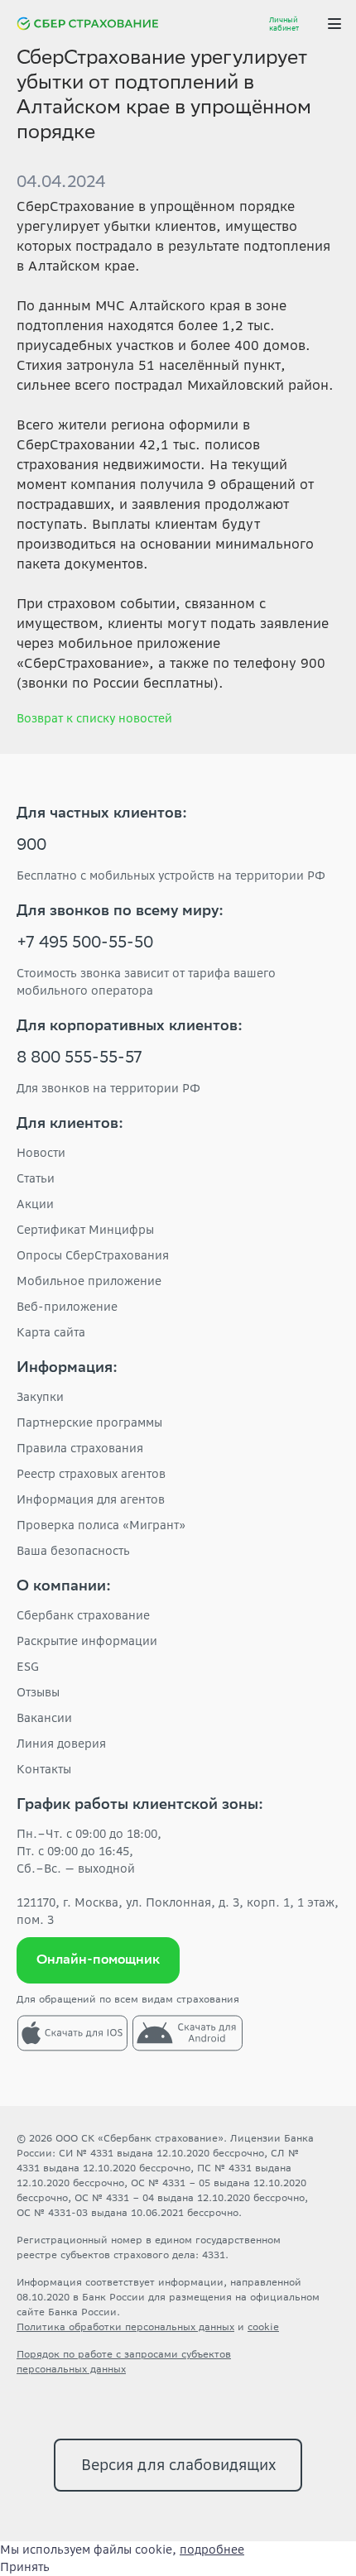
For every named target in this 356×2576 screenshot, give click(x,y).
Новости (41, 1153)
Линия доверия (61, 1744)
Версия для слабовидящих (178, 2465)
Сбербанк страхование (83, 1615)
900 (31, 847)
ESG (28, 1667)
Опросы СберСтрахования (93, 1255)
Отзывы (38, 1692)
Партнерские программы (89, 1422)
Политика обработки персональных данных (125, 2327)
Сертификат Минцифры (85, 1230)
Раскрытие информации (87, 1641)
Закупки (40, 1397)
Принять (25, 2567)
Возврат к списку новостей (94, 718)
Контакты (44, 1769)
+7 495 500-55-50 (85, 944)
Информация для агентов (91, 1499)
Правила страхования (80, 1448)
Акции (35, 1204)
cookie (263, 2327)
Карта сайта (51, 1332)
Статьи (36, 1178)
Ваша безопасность (73, 1551)
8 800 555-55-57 (79, 1059)
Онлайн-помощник (98, 1961)
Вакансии (44, 1718)
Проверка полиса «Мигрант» (101, 1525)
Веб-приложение (67, 1307)
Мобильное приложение (89, 1281)
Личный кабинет (284, 24)
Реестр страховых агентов (91, 1474)
